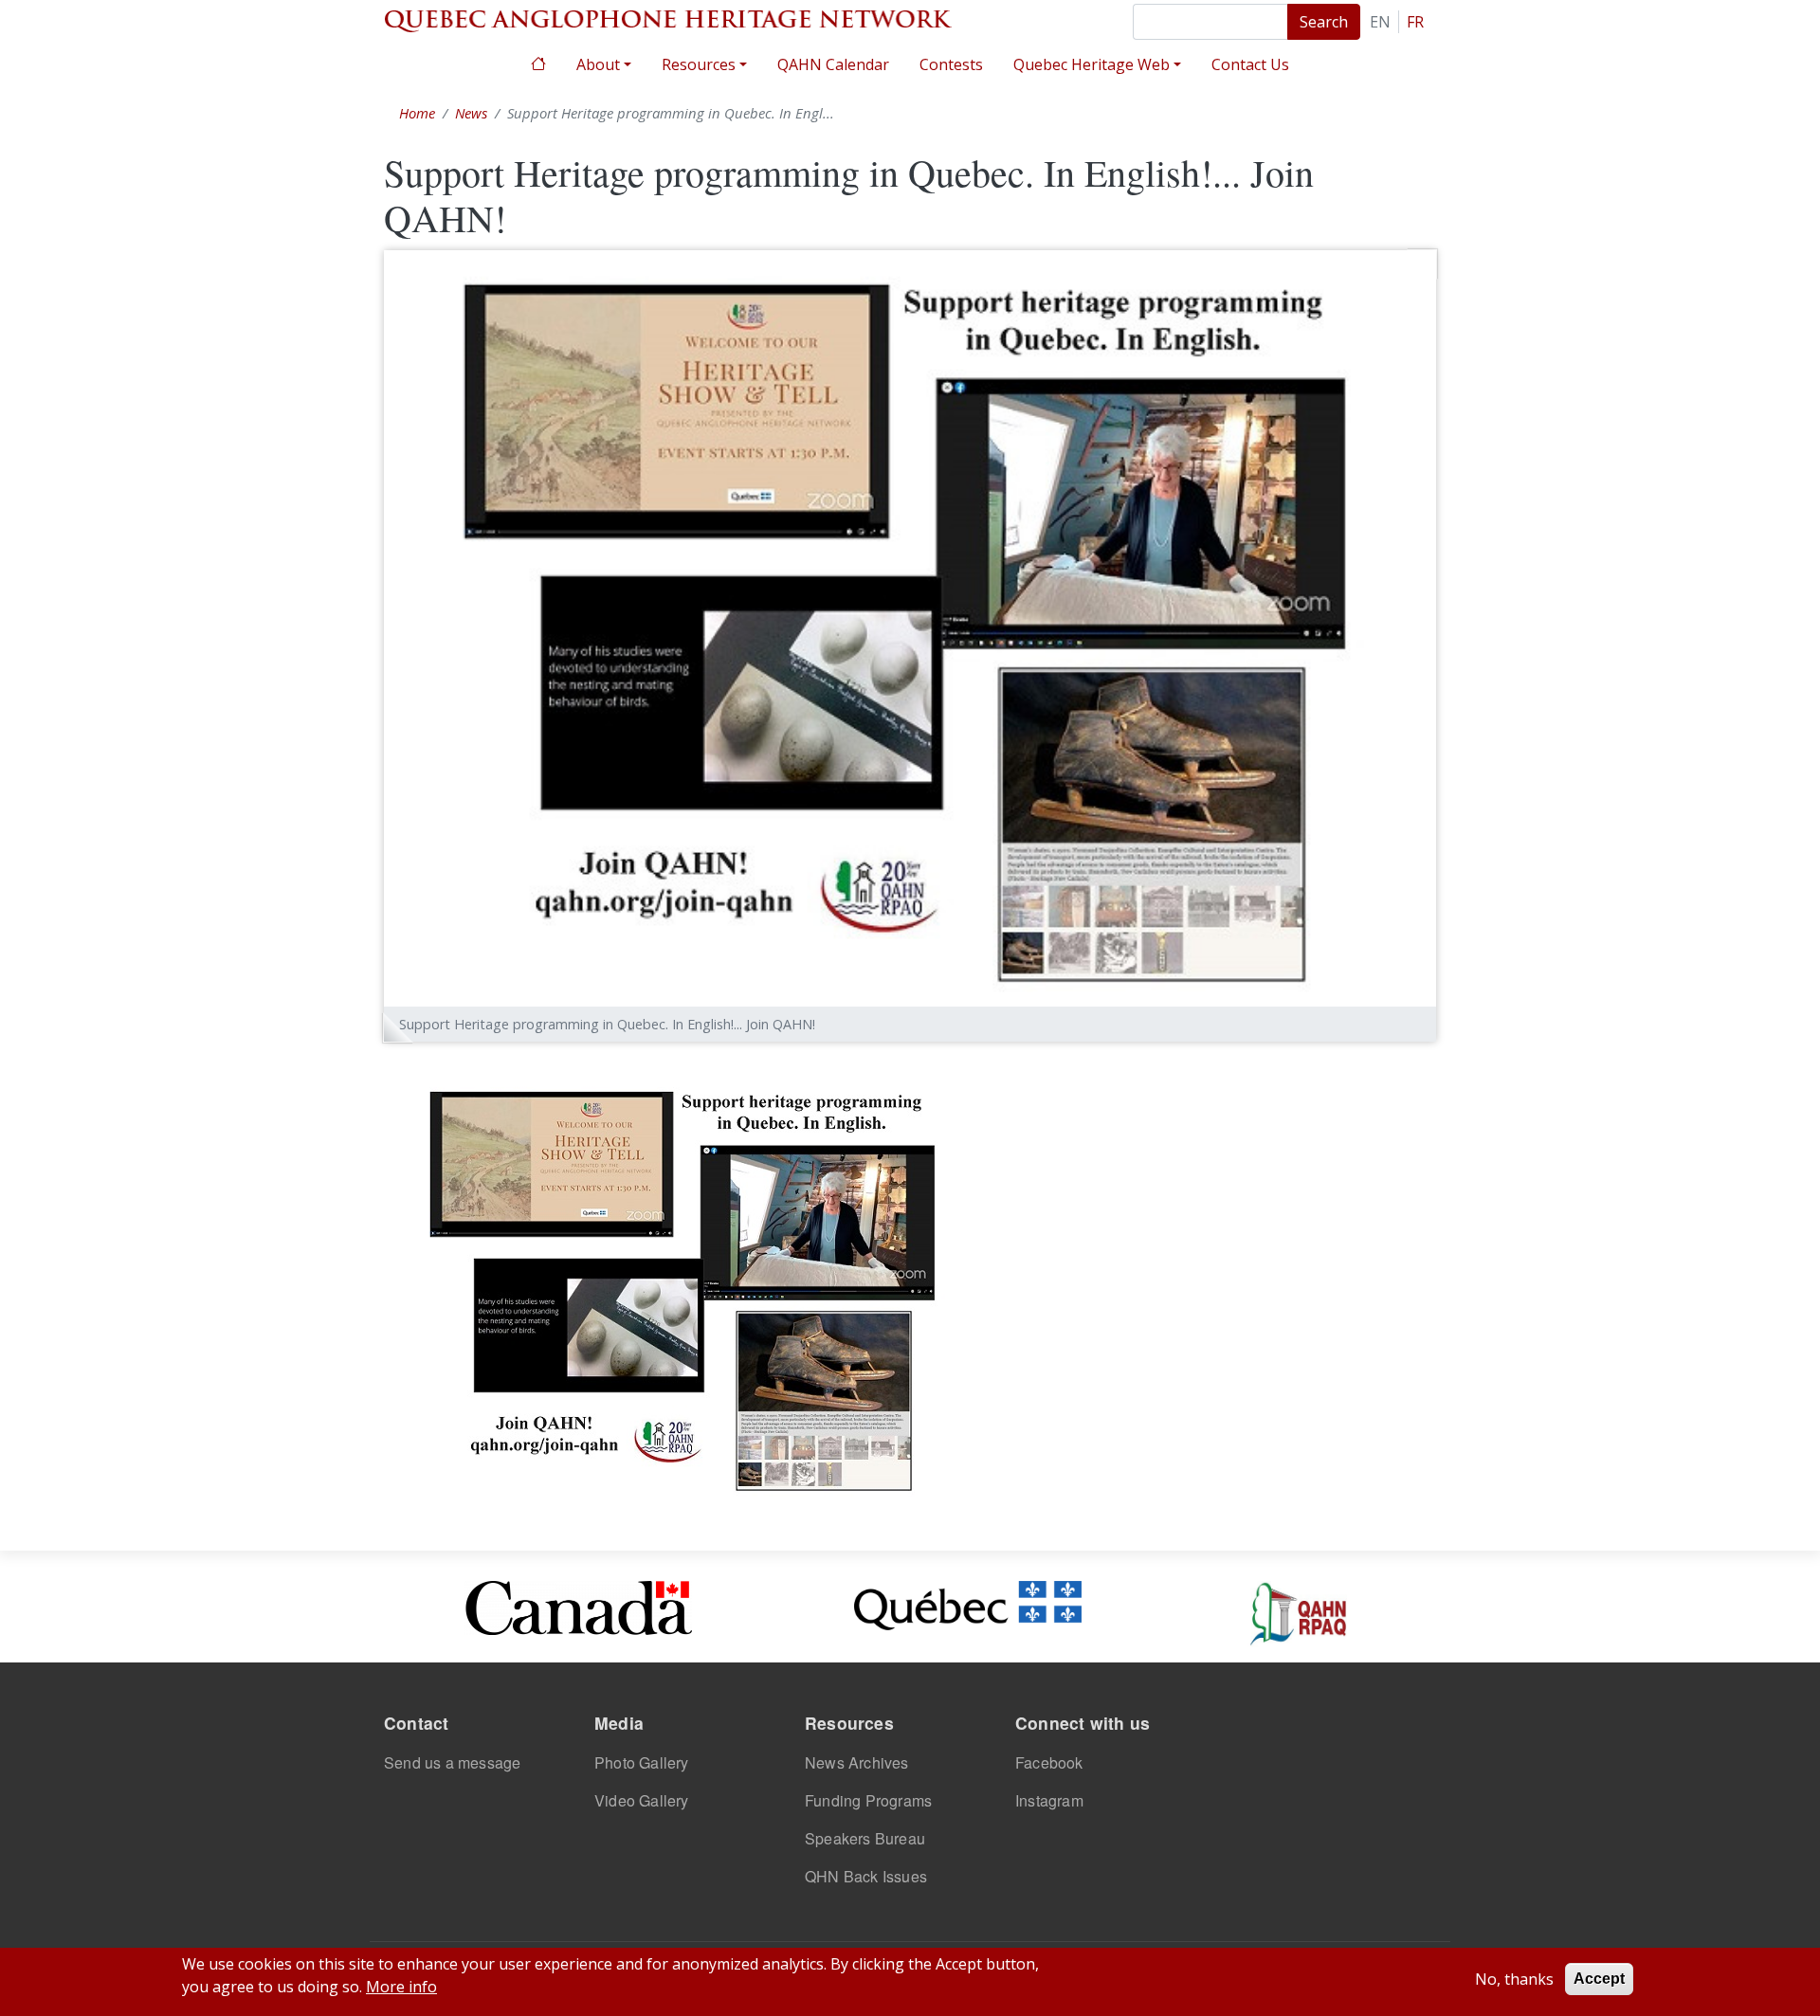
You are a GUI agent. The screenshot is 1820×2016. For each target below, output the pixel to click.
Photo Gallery (642, 1762)
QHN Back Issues (866, 1876)
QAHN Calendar (833, 64)
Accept (1599, 1979)
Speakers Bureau (865, 1838)
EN (1380, 22)
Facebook (1049, 1762)
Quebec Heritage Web (1092, 64)
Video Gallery (642, 1800)
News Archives (857, 1762)
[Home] (668, 19)
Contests (951, 64)
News (471, 113)
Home (538, 62)
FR (1415, 22)
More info (401, 1987)
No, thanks (1514, 1979)
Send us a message (452, 1762)
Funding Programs (868, 1800)
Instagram (1049, 1800)
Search (1324, 22)
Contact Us (1250, 64)
